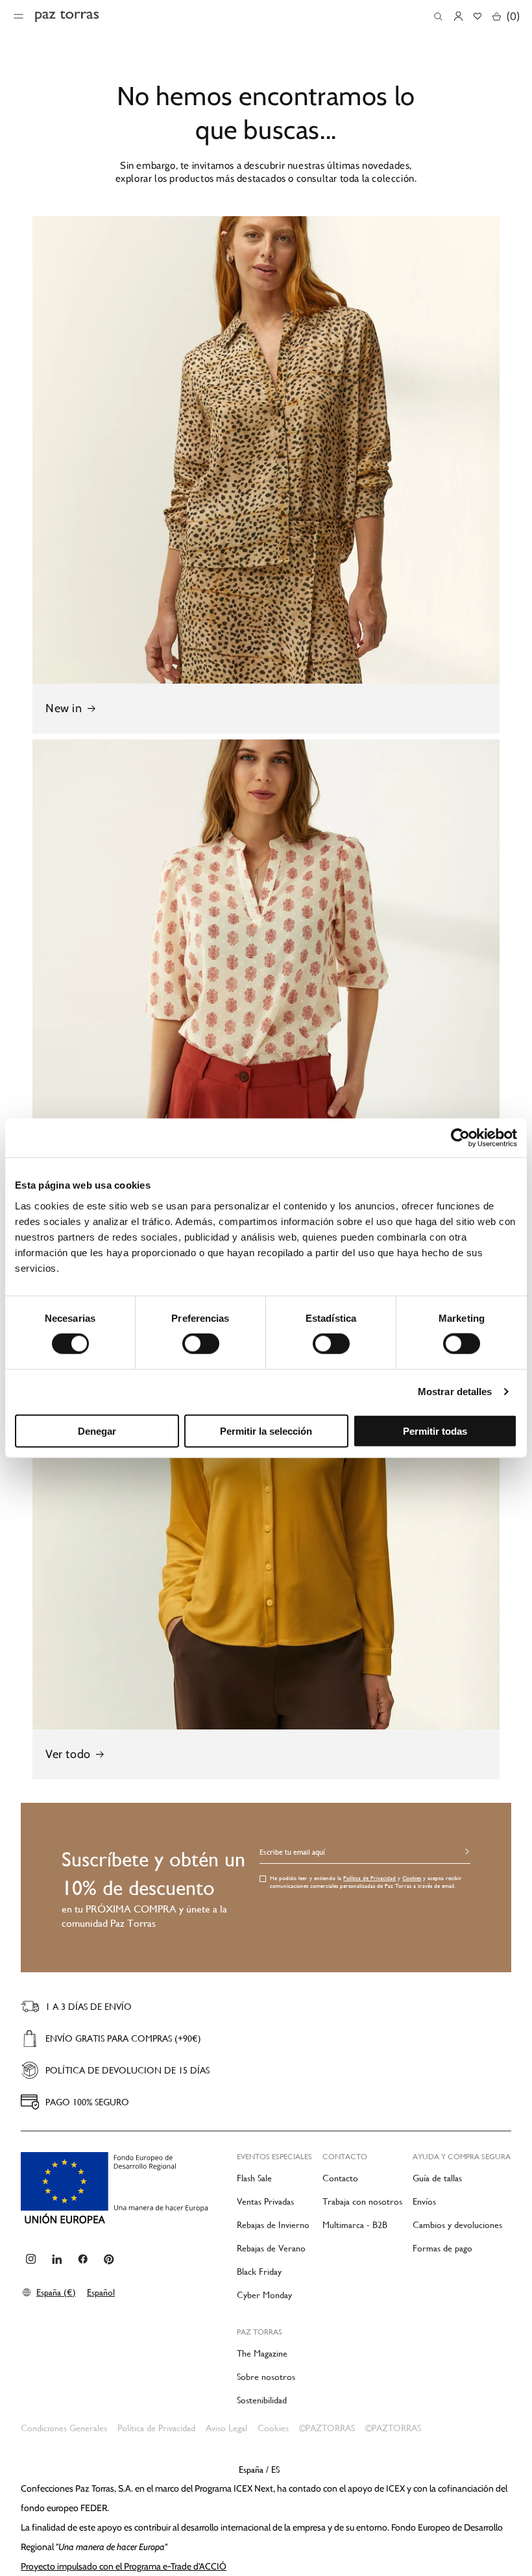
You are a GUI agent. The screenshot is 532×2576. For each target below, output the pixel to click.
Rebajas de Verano (271, 2248)
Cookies (412, 1878)
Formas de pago (442, 2248)
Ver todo (68, 1754)
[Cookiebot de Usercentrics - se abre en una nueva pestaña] (460, 1138)
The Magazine (262, 2353)
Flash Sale (254, 2178)
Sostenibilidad (262, 2400)
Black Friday (259, 2272)
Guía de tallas (437, 2178)
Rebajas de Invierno (273, 2225)
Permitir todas (435, 1430)
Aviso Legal (226, 2428)
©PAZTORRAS (327, 2428)
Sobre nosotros (266, 2377)
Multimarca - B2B (355, 2225)
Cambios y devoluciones (457, 2225)
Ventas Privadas (265, 2201)
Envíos (424, 2201)
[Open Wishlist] (478, 16)
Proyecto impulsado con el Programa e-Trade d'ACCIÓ (124, 2566)
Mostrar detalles (455, 1392)
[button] (438, 17)
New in (64, 708)
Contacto (340, 2178)
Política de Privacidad (369, 1878)
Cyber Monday (264, 2295)
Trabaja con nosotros (362, 2201)
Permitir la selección (266, 1430)
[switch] (201, 1344)
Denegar (97, 1430)
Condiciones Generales (64, 2428)
